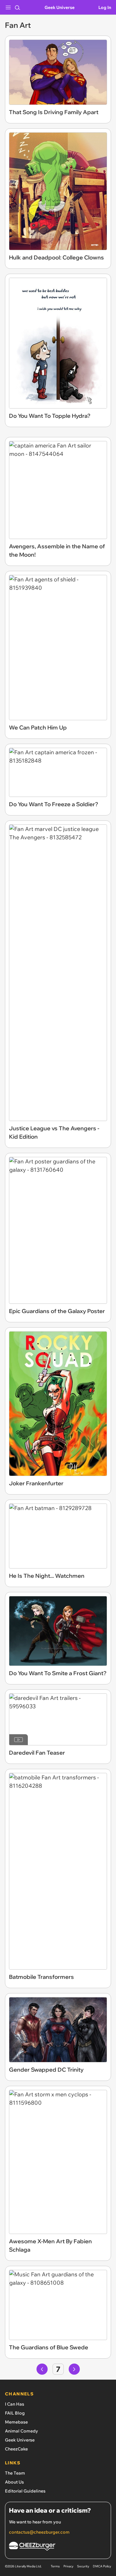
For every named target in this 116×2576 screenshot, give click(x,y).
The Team (15, 2473)
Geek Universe (60, 7)
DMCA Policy (102, 2566)
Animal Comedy (21, 2431)
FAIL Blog (15, 2413)
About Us (14, 2482)
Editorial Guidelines (25, 2491)
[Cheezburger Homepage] (58, 2547)
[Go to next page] (74, 2369)
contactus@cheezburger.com (39, 2532)
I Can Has (15, 2404)
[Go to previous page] (42, 2369)
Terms (55, 2566)
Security (83, 2566)
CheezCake (16, 2449)
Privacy (68, 2566)
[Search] (17, 7)
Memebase (16, 2422)
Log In (105, 7)
